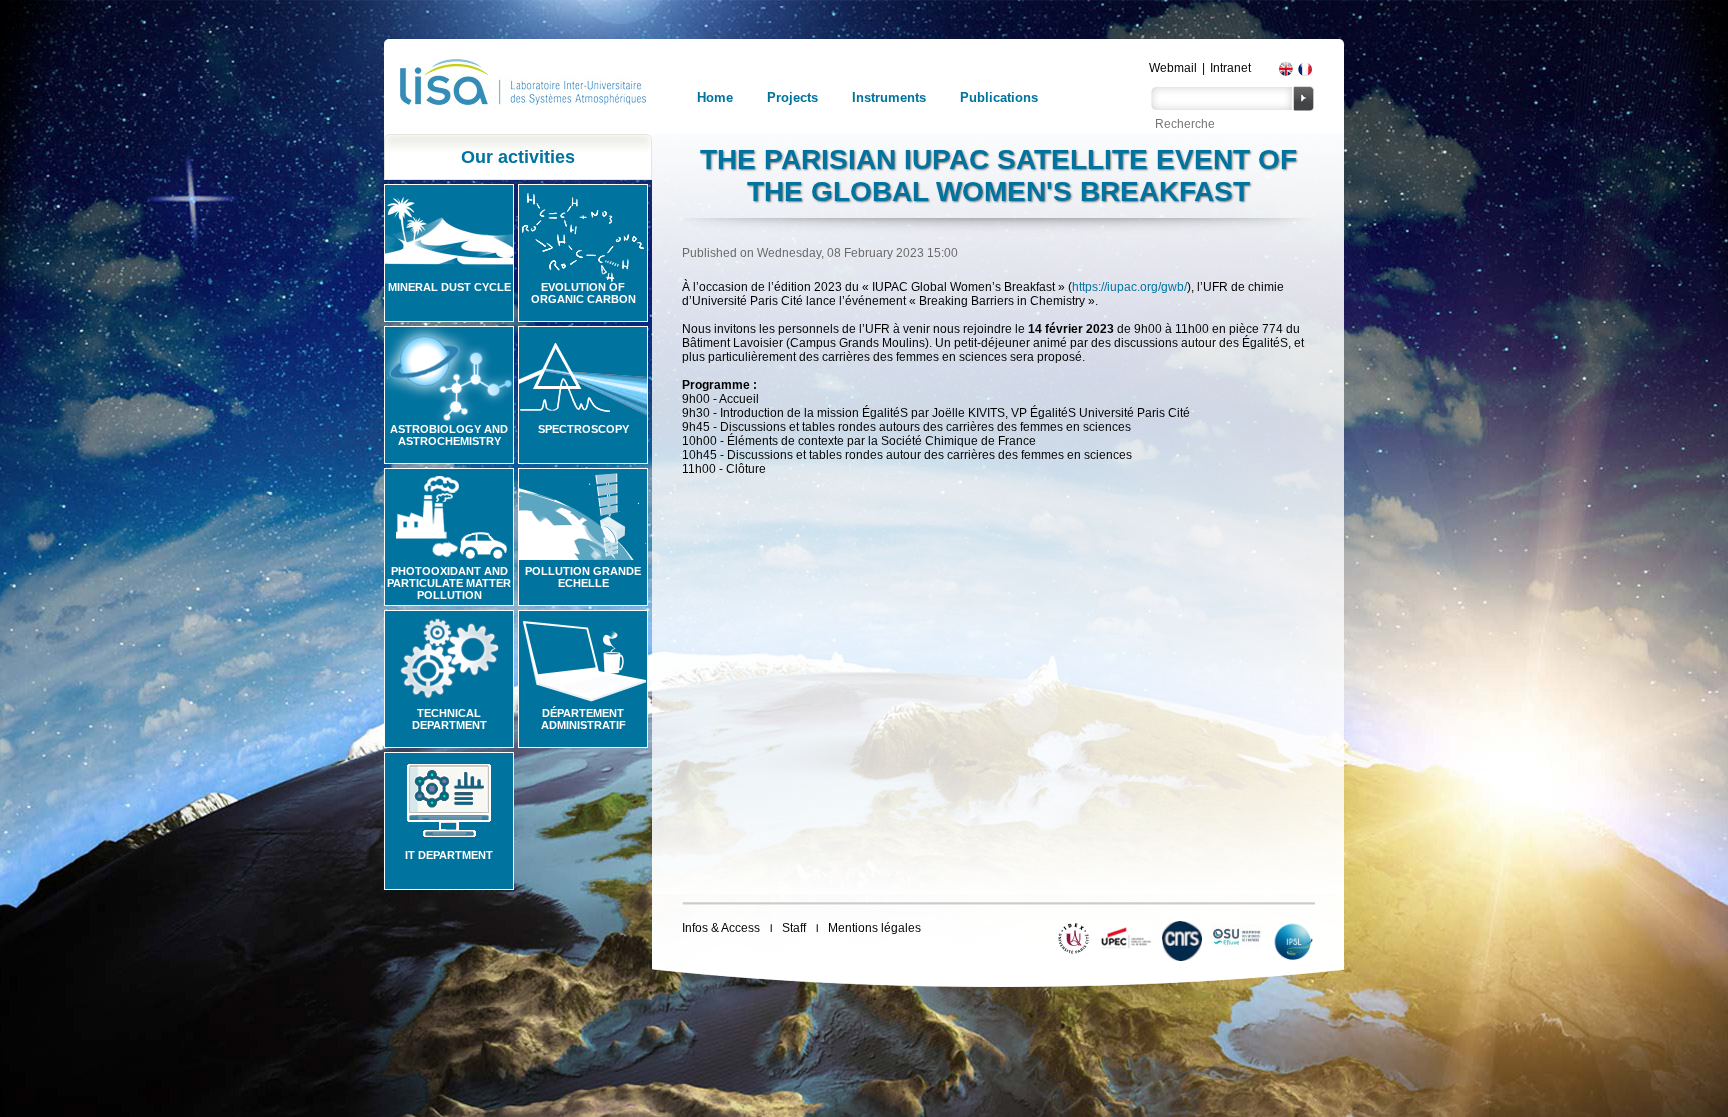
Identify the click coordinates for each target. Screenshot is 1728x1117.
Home (715, 97)
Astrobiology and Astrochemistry (449, 435)
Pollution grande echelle (583, 577)
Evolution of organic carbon (583, 293)
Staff (794, 928)
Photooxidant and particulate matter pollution (449, 583)
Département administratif (583, 719)
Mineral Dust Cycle (449, 287)
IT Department (449, 855)
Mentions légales (874, 928)
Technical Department (449, 719)
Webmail (1173, 68)
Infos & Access (721, 928)
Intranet (1230, 68)
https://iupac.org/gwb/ (1129, 287)
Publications (999, 97)
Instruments (889, 97)
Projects (792, 97)
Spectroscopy (583, 429)
